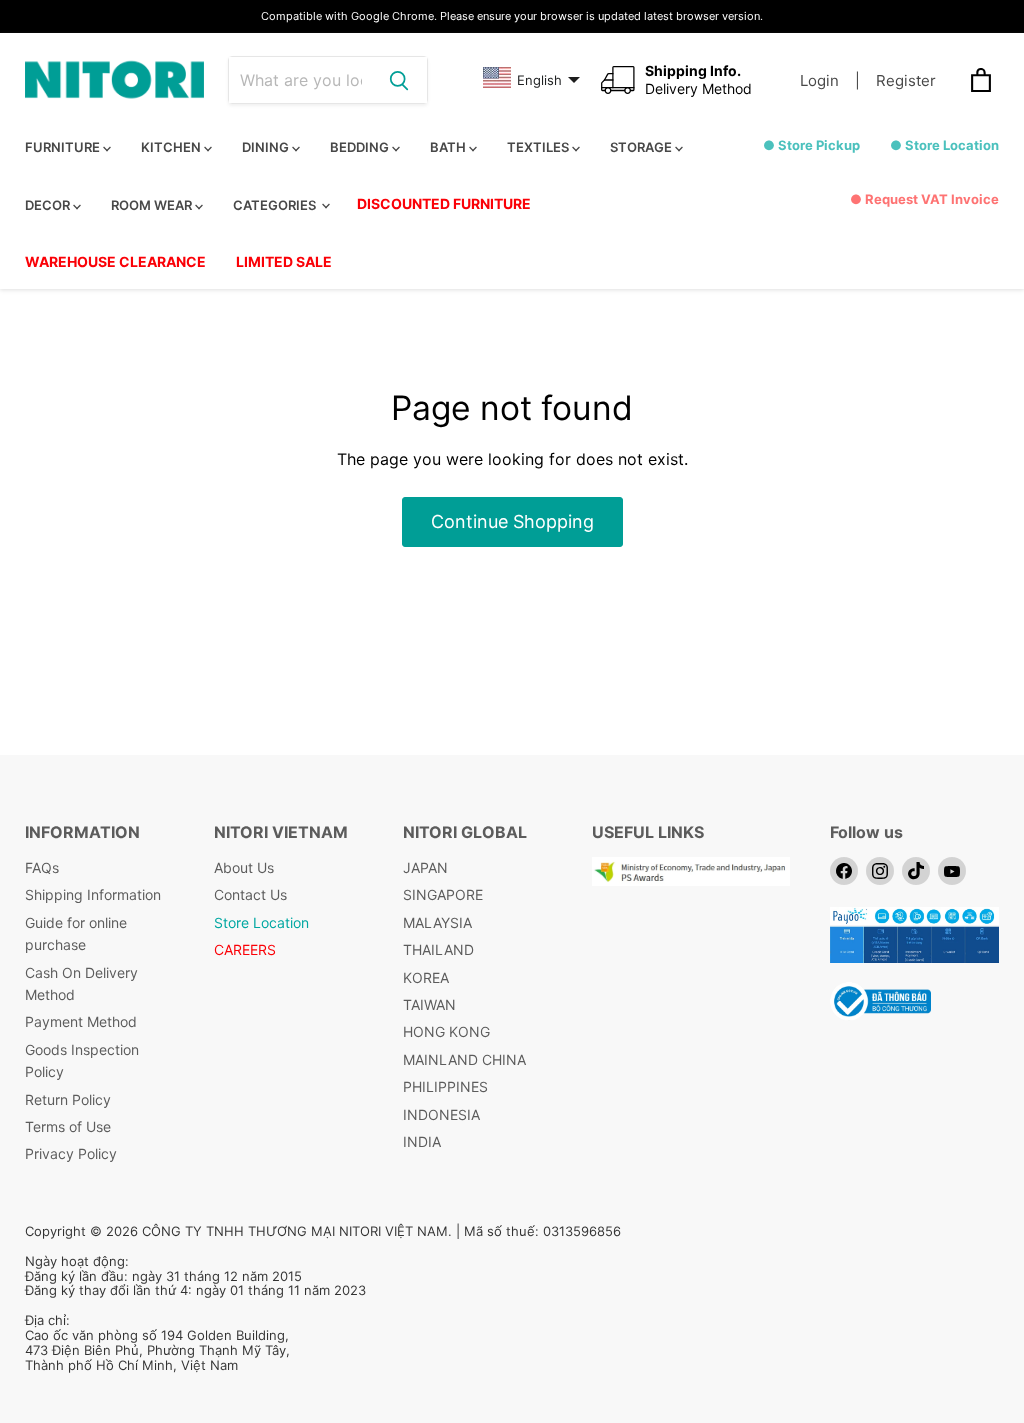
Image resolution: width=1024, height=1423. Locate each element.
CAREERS (245, 949)
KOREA (426, 977)
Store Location (261, 922)
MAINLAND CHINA (464, 1059)
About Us (244, 867)
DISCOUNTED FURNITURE (444, 203)
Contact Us (250, 894)
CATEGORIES (276, 205)
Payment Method (81, 1021)
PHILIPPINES (445, 1086)
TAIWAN (429, 1004)
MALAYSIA (437, 922)
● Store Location (944, 145)
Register (906, 80)
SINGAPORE (443, 894)
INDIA (422, 1141)
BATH (449, 147)
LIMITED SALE (284, 261)
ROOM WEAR (153, 205)
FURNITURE (64, 147)
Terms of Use (68, 1126)
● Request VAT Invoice (924, 199)
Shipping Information (93, 894)
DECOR (49, 205)
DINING (267, 147)
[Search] (399, 80)
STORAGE (642, 147)
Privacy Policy (71, 1153)
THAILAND (438, 949)
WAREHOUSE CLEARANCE (115, 261)
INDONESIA (441, 1114)
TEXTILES (539, 147)
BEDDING (361, 147)
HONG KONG (446, 1031)
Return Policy (68, 1099)
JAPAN (425, 867)
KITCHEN (172, 147)
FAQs (42, 867)
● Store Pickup (811, 145)
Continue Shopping (512, 521)
